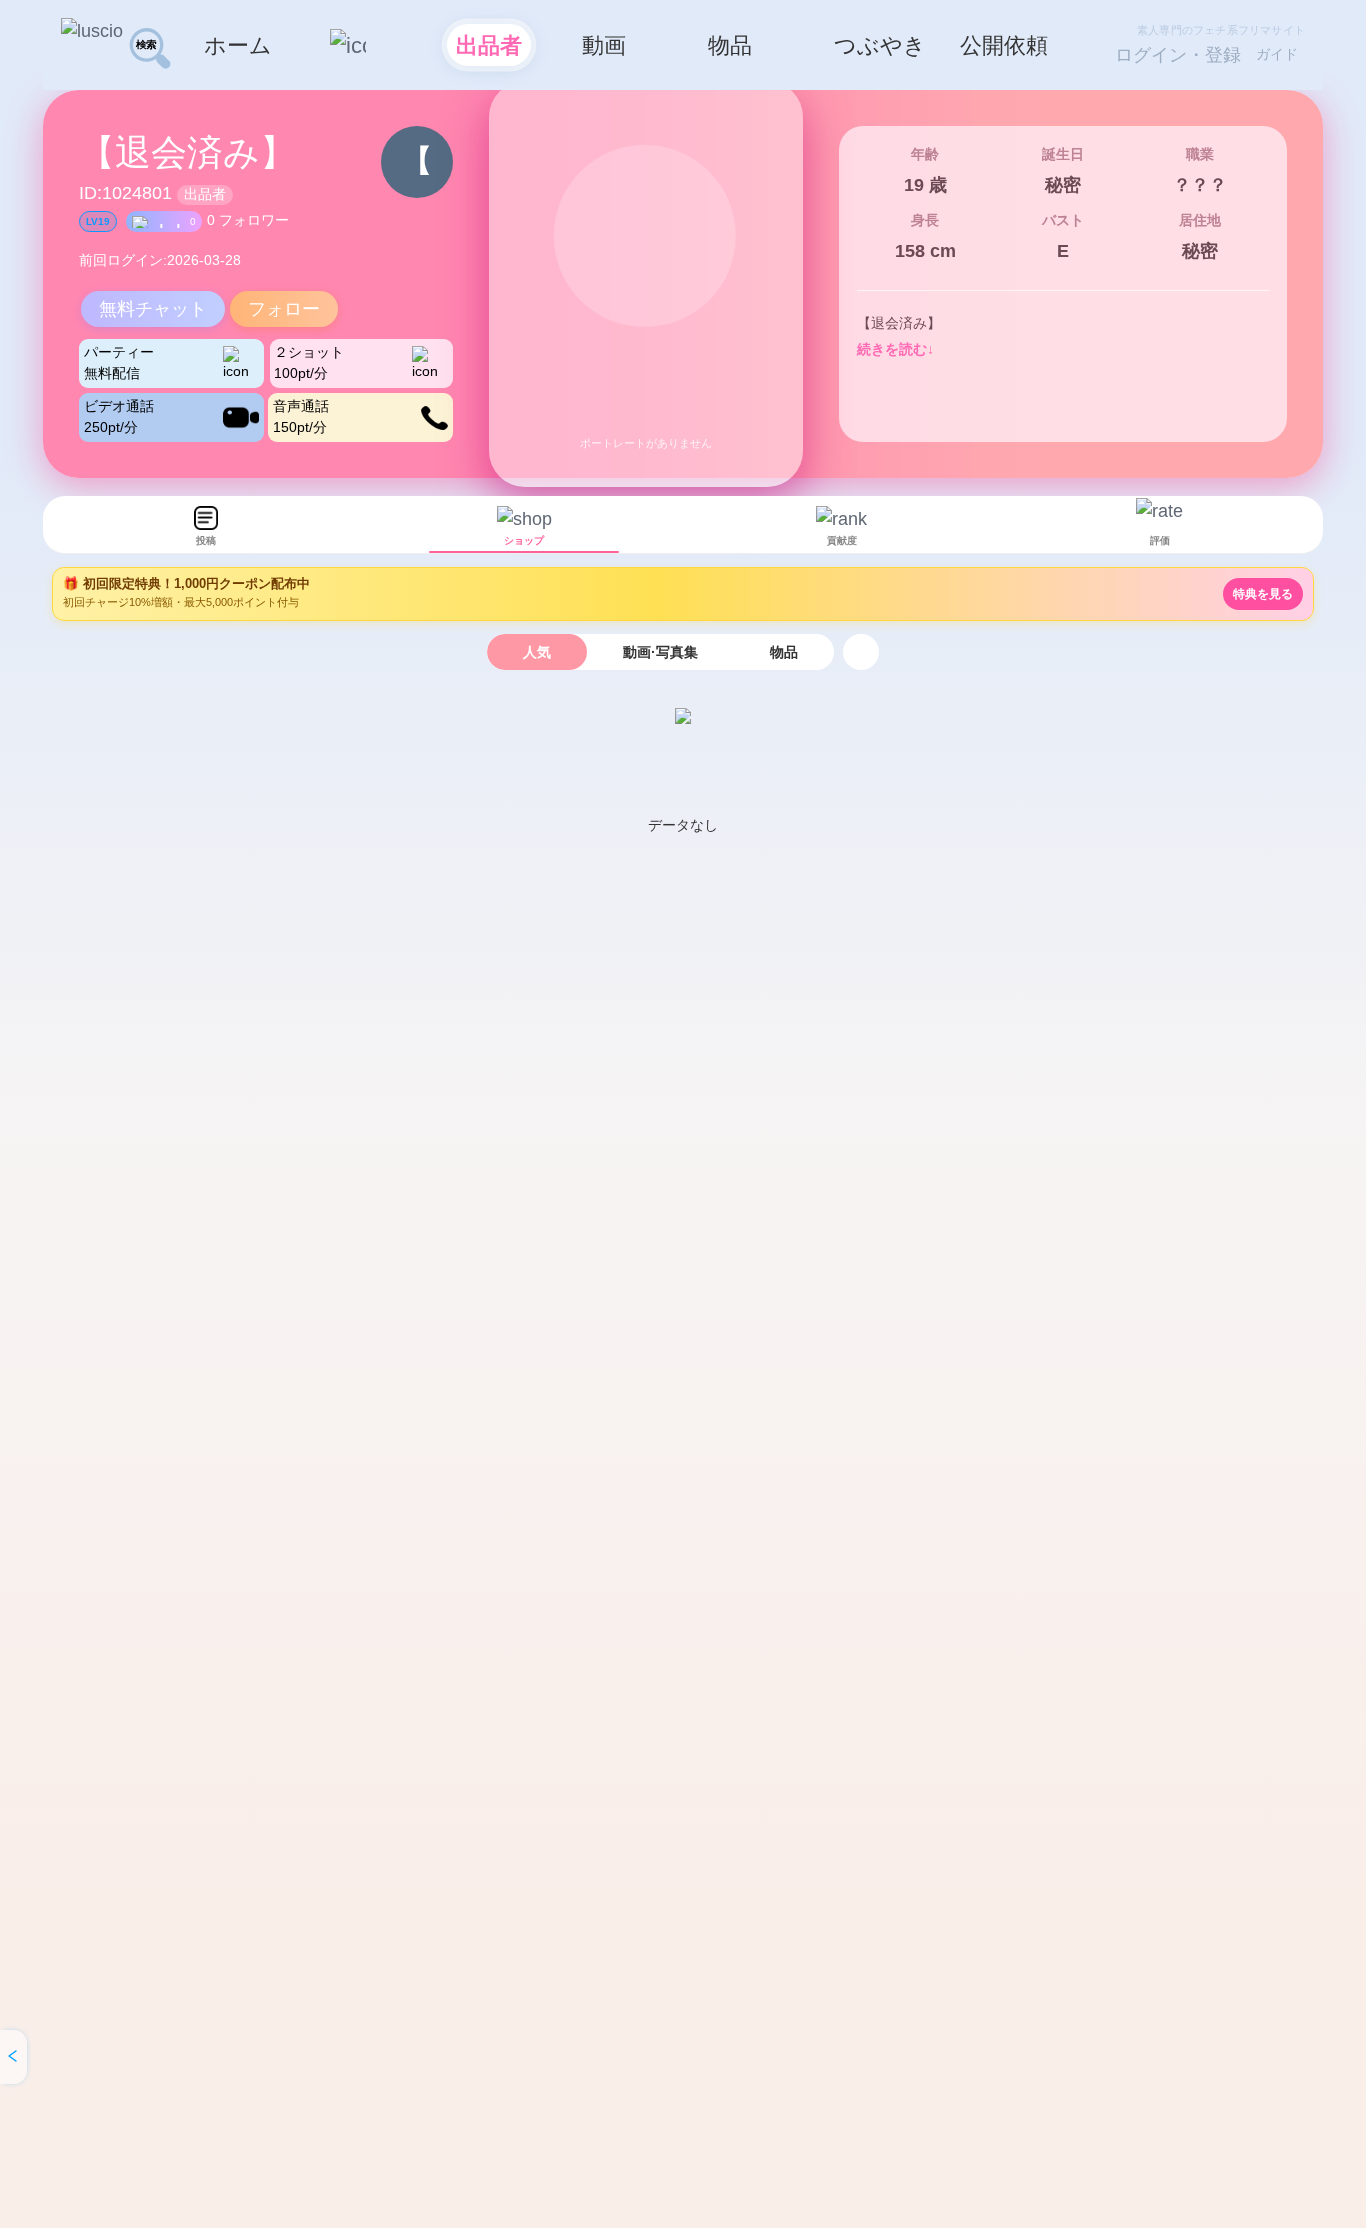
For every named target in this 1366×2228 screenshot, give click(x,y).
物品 (784, 652)
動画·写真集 (660, 652)
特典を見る (1263, 594)
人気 (537, 652)
